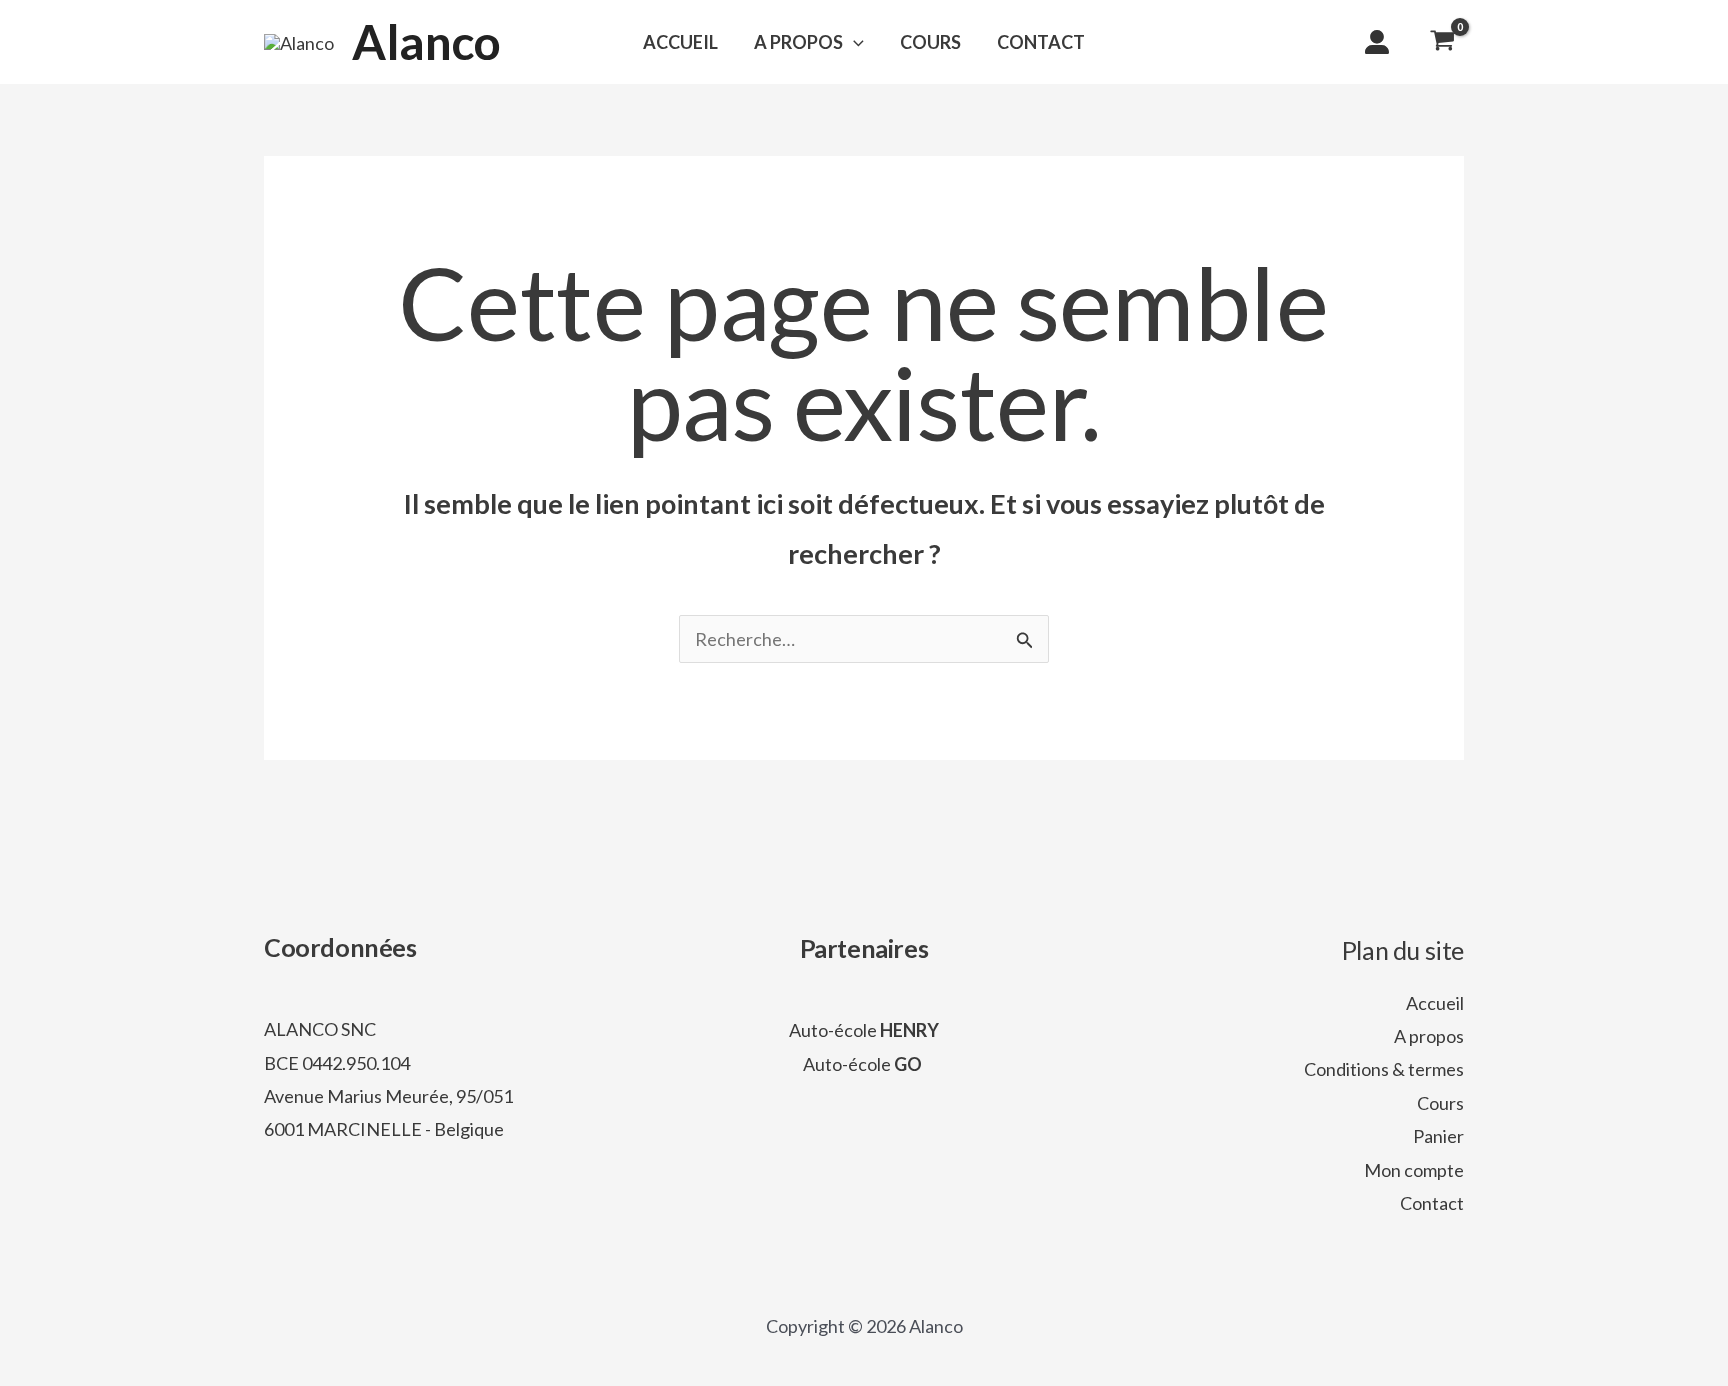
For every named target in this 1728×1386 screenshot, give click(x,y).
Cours (1440, 1103)
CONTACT (1041, 42)
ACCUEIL (680, 42)
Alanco (426, 41)
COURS (930, 42)
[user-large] (1377, 42)
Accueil (1435, 1003)
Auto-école (864, 1030)
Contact (1432, 1203)
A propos (1429, 1036)
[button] (853, 42)
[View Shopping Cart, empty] (1442, 42)
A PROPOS (798, 42)
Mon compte (1414, 1170)
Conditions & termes (1384, 1069)
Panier (1438, 1136)
